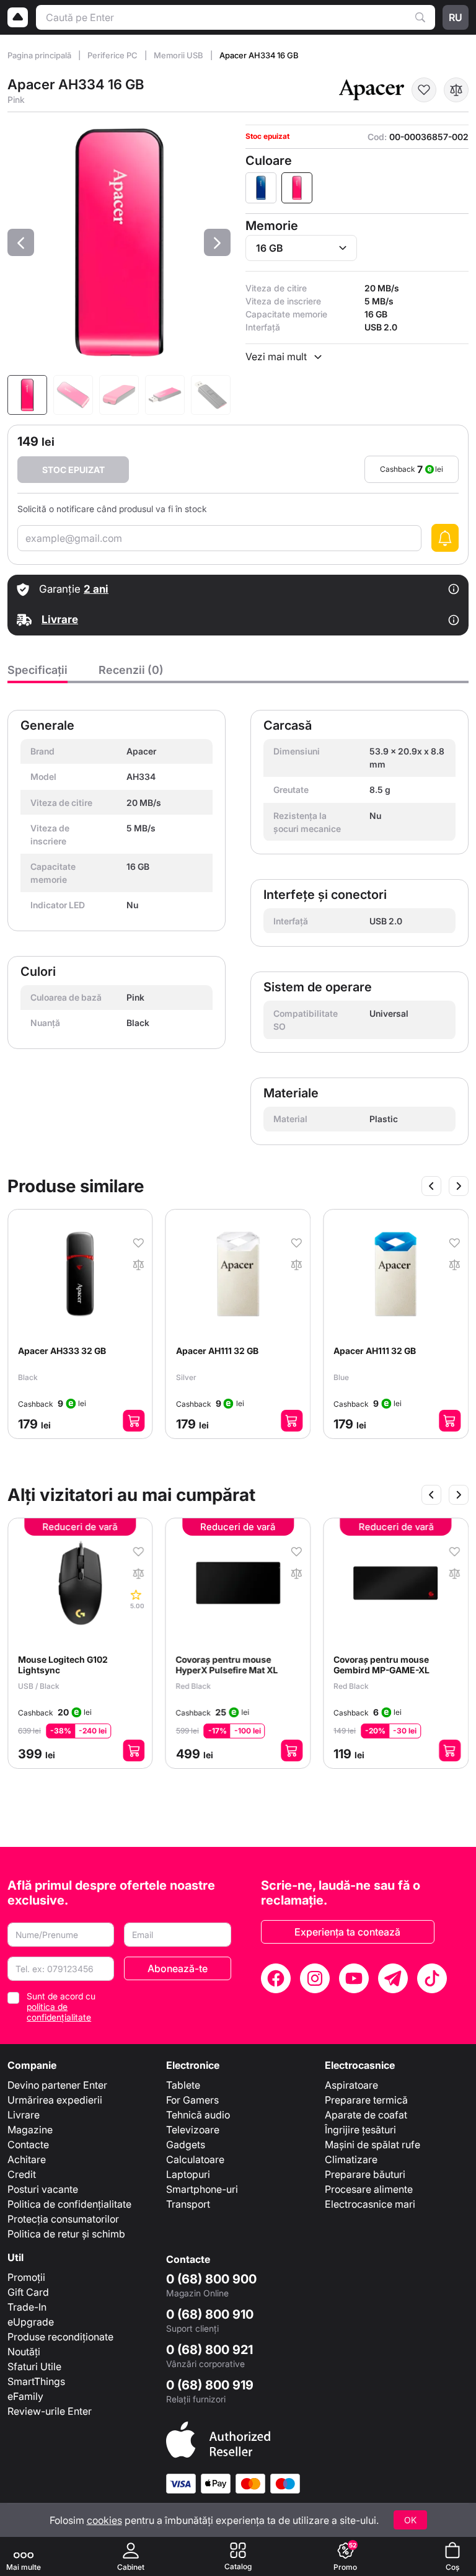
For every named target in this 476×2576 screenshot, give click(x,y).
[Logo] (18, 17)
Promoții (26, 2277)
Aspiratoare (351, 2085)
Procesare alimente (369, 2189)
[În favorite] (424, 90)
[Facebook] (276, 1978)
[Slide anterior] (431, 1186)
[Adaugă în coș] (134, 1421)
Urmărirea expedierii (55, 2100)
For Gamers (192, 2100)
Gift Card (28, 2292)
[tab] (37, 673)
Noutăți (24, 2352)
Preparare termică (366, 2100)
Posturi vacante (43, 2189)
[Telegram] (393, 1978)
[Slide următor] (459, 1186)
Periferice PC (113, 55)
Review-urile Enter (50, 2411)
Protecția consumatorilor (63, 2219)
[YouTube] (354, 1978)
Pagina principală (40, 55)
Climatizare (351, 2159)
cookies (104, 2520)
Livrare (24, 2115)
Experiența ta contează (347, 1932)
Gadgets (186, 2144)
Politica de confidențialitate (69, 2204)
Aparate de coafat (366, 2115)
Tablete (183, 2085)
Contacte (28, 2144)
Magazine (30, 2130)
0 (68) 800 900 (211, 2279)
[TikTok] (432, 1978)
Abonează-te (178, 1968)
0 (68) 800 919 (210, 2385)
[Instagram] (315, 1978)
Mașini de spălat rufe (372, 2144)
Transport (188, 2204)
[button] (21, 242)
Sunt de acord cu (61, 2007)
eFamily (25, 2396)
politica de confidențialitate (59, 2012)
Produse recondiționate (60, 2337)
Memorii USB (179, 55)
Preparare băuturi (365, 2174)
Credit (22, 2174)
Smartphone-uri (202, 2189)
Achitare (27, 2159)
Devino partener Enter (57, 2085)
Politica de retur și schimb (66, 2234)
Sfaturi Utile (34, 2366)
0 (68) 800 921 (209, 2350)
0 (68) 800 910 (210, 2314)
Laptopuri (188, 2174)
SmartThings (36, 2381)
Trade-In (27, 2307)
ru (456, 17)
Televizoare (193, 2130)
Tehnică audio (198, 2115)
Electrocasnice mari (370, 2204)
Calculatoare (195, 2159)
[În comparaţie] (456, 90)
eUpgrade (31, 2322)
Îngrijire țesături (360, 2130)
